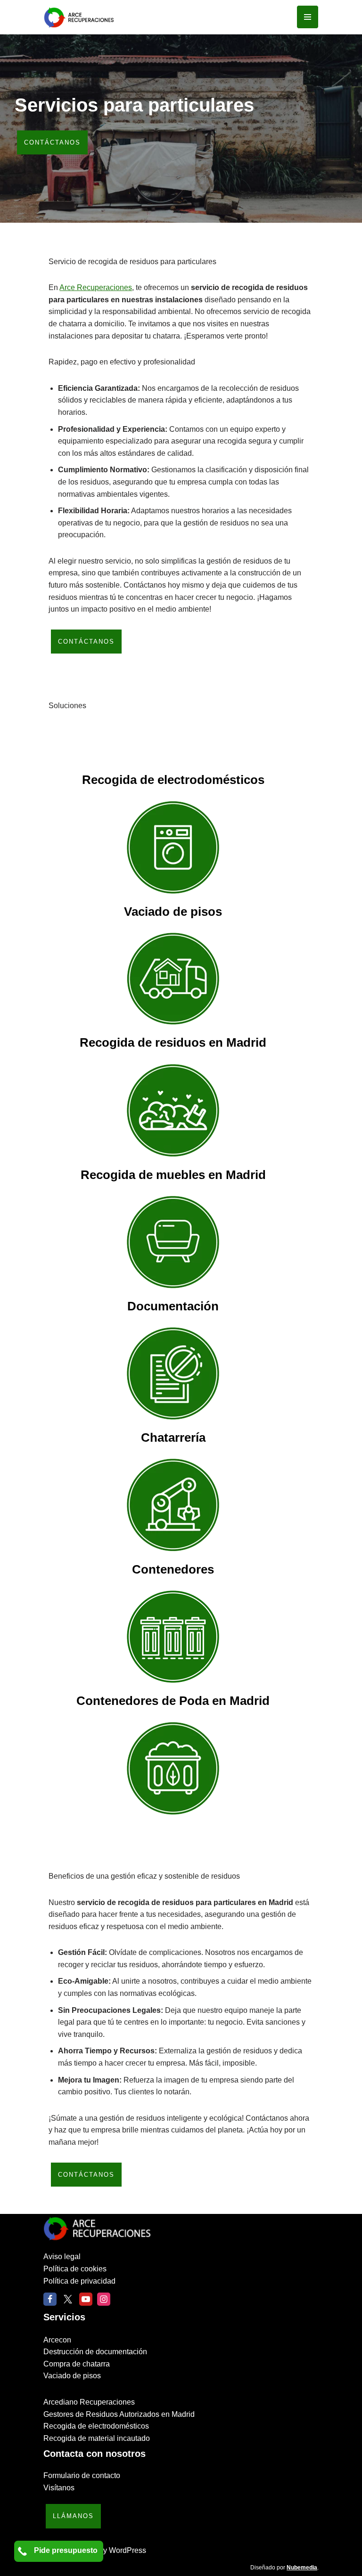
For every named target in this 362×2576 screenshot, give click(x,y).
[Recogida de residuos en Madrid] (173, 1112)
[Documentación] (173, 1375)
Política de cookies (75, 2269)
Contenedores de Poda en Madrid (173, 1701)
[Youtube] (86, 2299)
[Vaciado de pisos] (173, 981)
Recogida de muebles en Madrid (173, 1175)
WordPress (128, 2550)
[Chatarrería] (173, 1507)
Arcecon (57, 2340)
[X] (68, 2299)
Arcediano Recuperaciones (89, 2402)
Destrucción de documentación (95, 2352)
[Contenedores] (173, 1639)
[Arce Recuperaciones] (79, 17)
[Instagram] (104, 2299)
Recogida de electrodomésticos (173, 780)
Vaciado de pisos (173, 912)
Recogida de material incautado (97, 2438)
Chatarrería (173, 1437)
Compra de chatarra (77, 2364)
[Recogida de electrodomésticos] (173, 849)
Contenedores (173, 1569)
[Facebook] (50, 2299)
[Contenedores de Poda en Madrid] (173, 1770)
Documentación (173, 1306)
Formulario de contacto (82, 2475)
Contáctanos (52, 142)
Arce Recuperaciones (96, 287)
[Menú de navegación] (308, 17)
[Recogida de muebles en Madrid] (173, 1244)
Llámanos (73, 2516)
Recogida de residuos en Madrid (173, 1042)
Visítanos (59, 2488)
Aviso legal (62, 2257)
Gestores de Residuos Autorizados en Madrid (119, 2414)
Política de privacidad (79, 2281)
